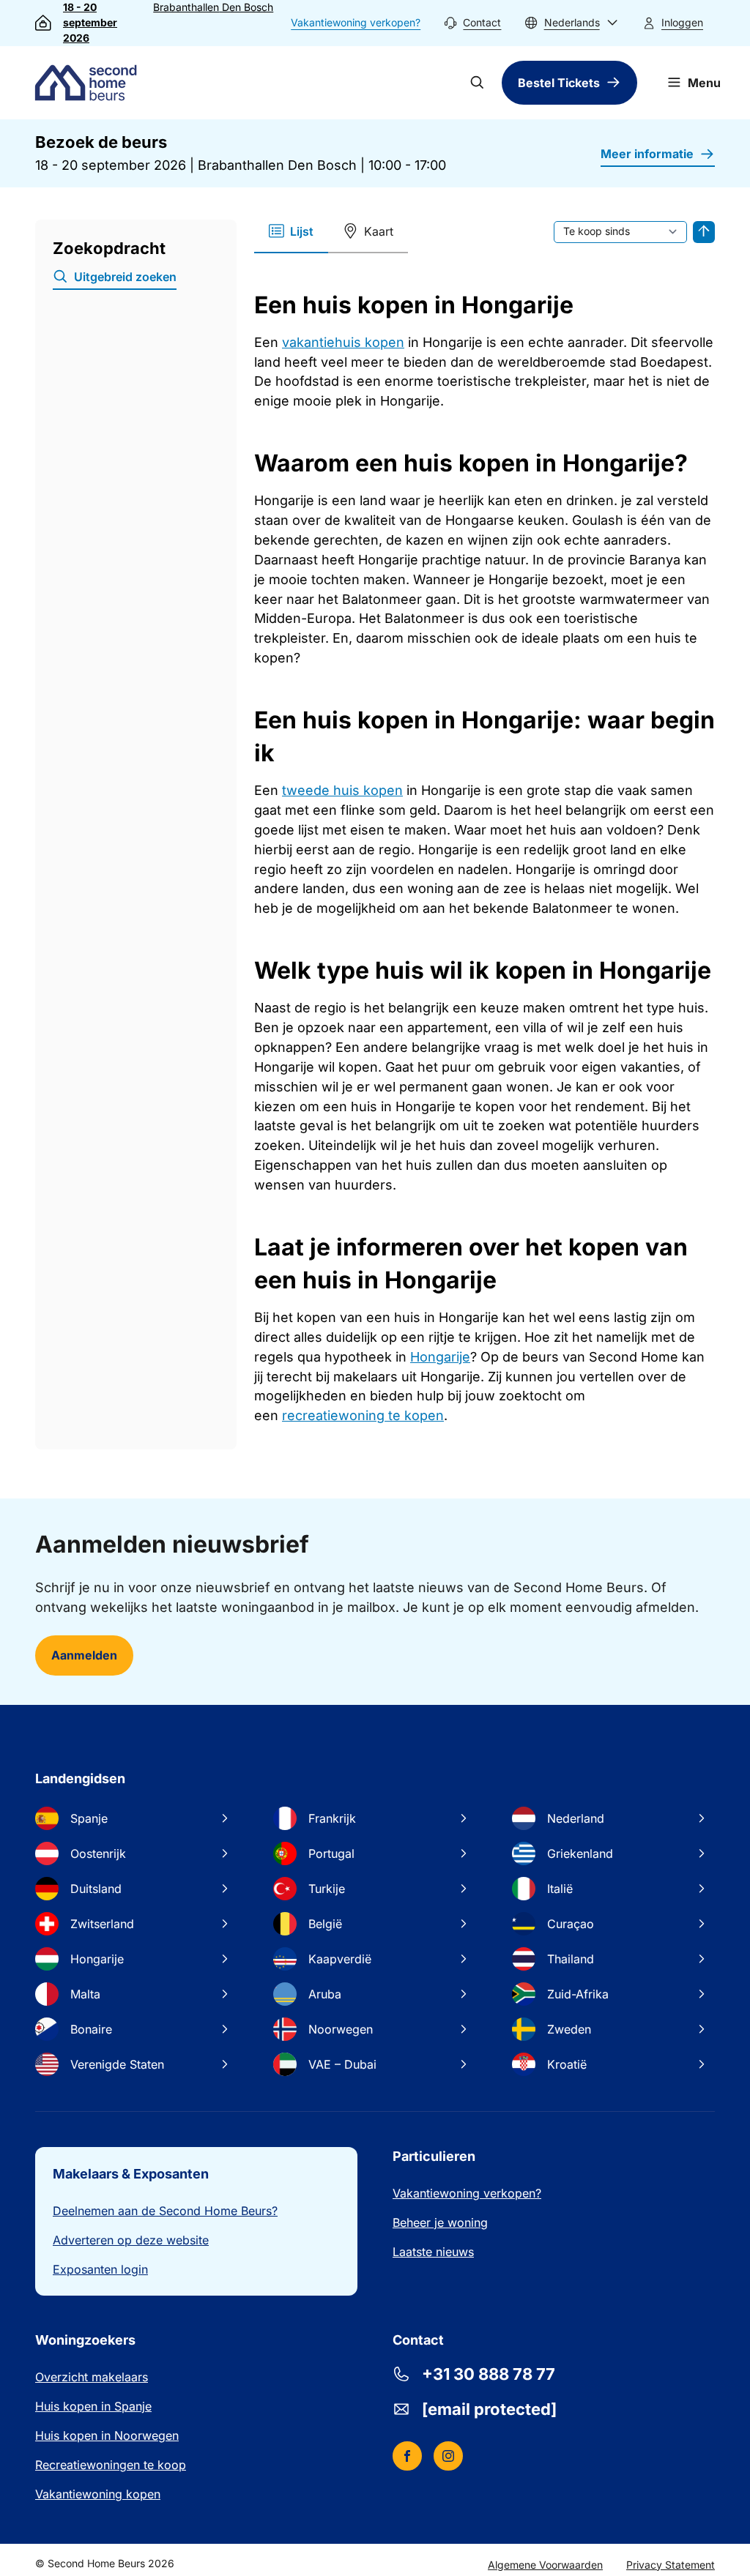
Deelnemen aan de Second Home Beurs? (165, 2211)
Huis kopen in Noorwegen (107, 2435)
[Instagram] (448, 2456)
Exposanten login (100, 2269)
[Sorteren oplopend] (704, 232)
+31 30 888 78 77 (489, 2374)
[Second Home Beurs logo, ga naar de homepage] (89, 83)
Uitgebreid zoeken (125, 277)
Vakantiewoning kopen (98, 2494)
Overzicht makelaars (92, 2377)
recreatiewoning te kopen (363, 1415)
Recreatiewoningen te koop (111, 2465)
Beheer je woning (440, 2222)
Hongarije (440, 1357)
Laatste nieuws (433, 2252)
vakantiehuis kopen (343, 342)
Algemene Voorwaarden (545, 2565)
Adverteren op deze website (131, 2240)
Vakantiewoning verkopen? (356, 22)
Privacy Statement (671, 2565)
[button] (571, 23)
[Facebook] (407, 2456)
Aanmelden (84, 1655)
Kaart (379, 231)
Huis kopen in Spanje (93, 2406)
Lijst (302, 231)
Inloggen (682, 22)
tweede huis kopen (342, 790)
